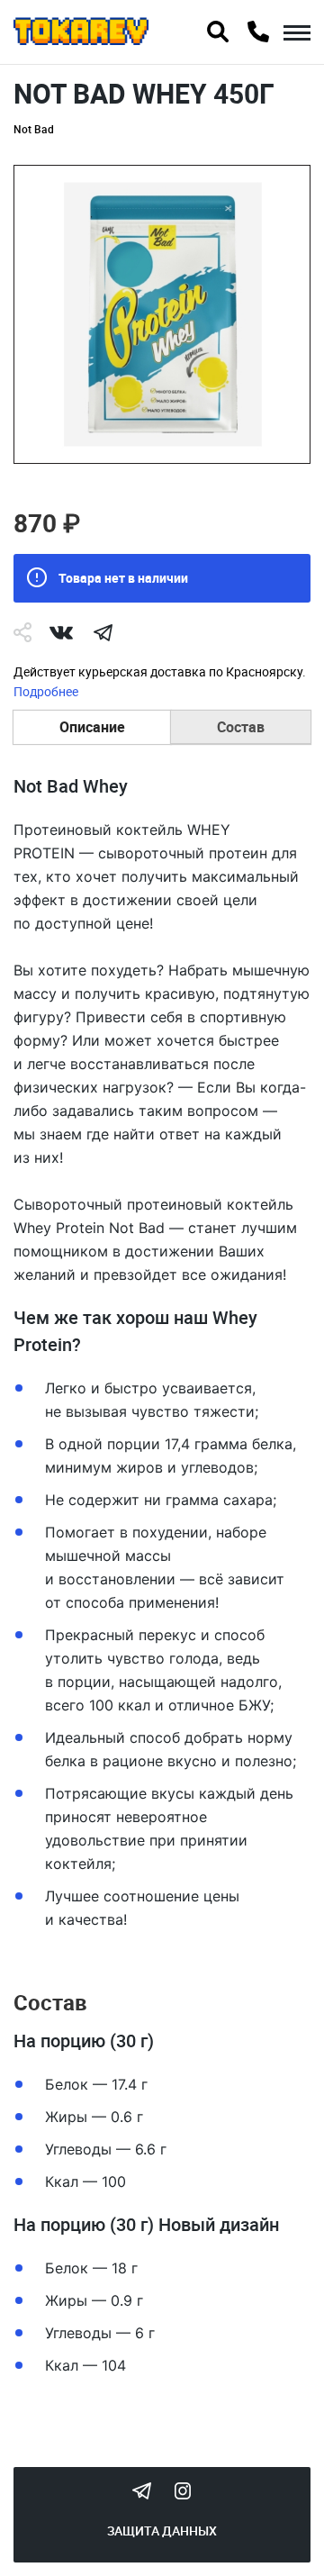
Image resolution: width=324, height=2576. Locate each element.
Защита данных (162, 2531)
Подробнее (46, 691)
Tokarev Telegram (141, 2490)
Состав (241, 727)
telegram (103, 632)
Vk (61, 632)
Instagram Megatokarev (183, 2490)
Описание (92, 727)
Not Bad (34, 129)
